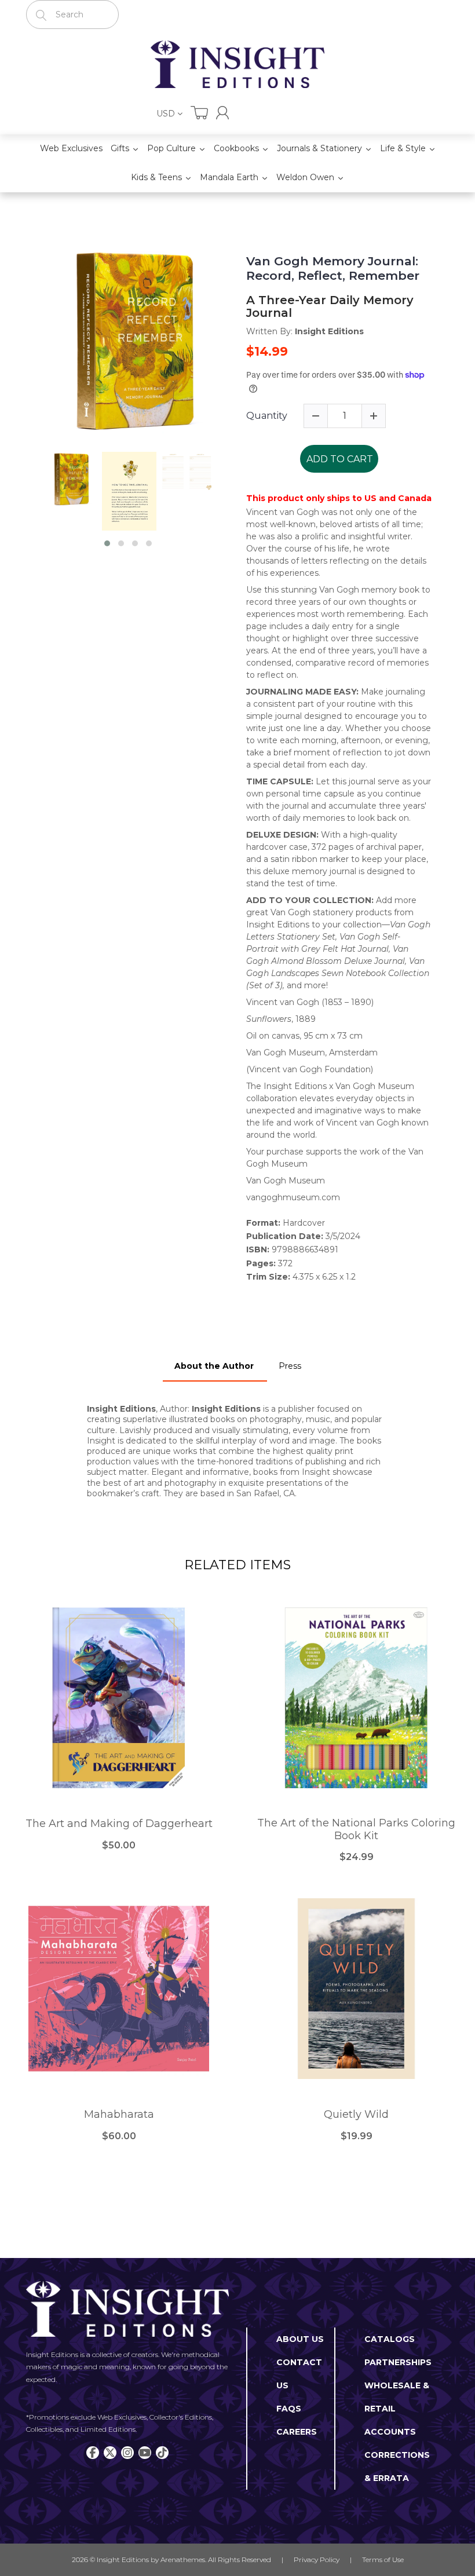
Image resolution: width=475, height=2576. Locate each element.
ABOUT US (300, 2339)
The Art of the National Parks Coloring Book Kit (356, 1830)
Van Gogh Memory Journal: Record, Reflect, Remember (333, 268)
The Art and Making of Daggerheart (119, 1824)
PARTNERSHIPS (398, 2362)
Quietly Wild (356, 2115)
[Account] (222, 113)
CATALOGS (390, 2339)
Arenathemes (183, 2559)
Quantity (267, 416)
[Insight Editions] (237, 64)
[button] (107, 543)
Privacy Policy (317, 2559)
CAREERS (297, 2432)
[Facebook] (93, 2453)
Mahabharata (119, 2115)
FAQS (289, 2409)
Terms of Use (383, 2559)
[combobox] (72, 14)
